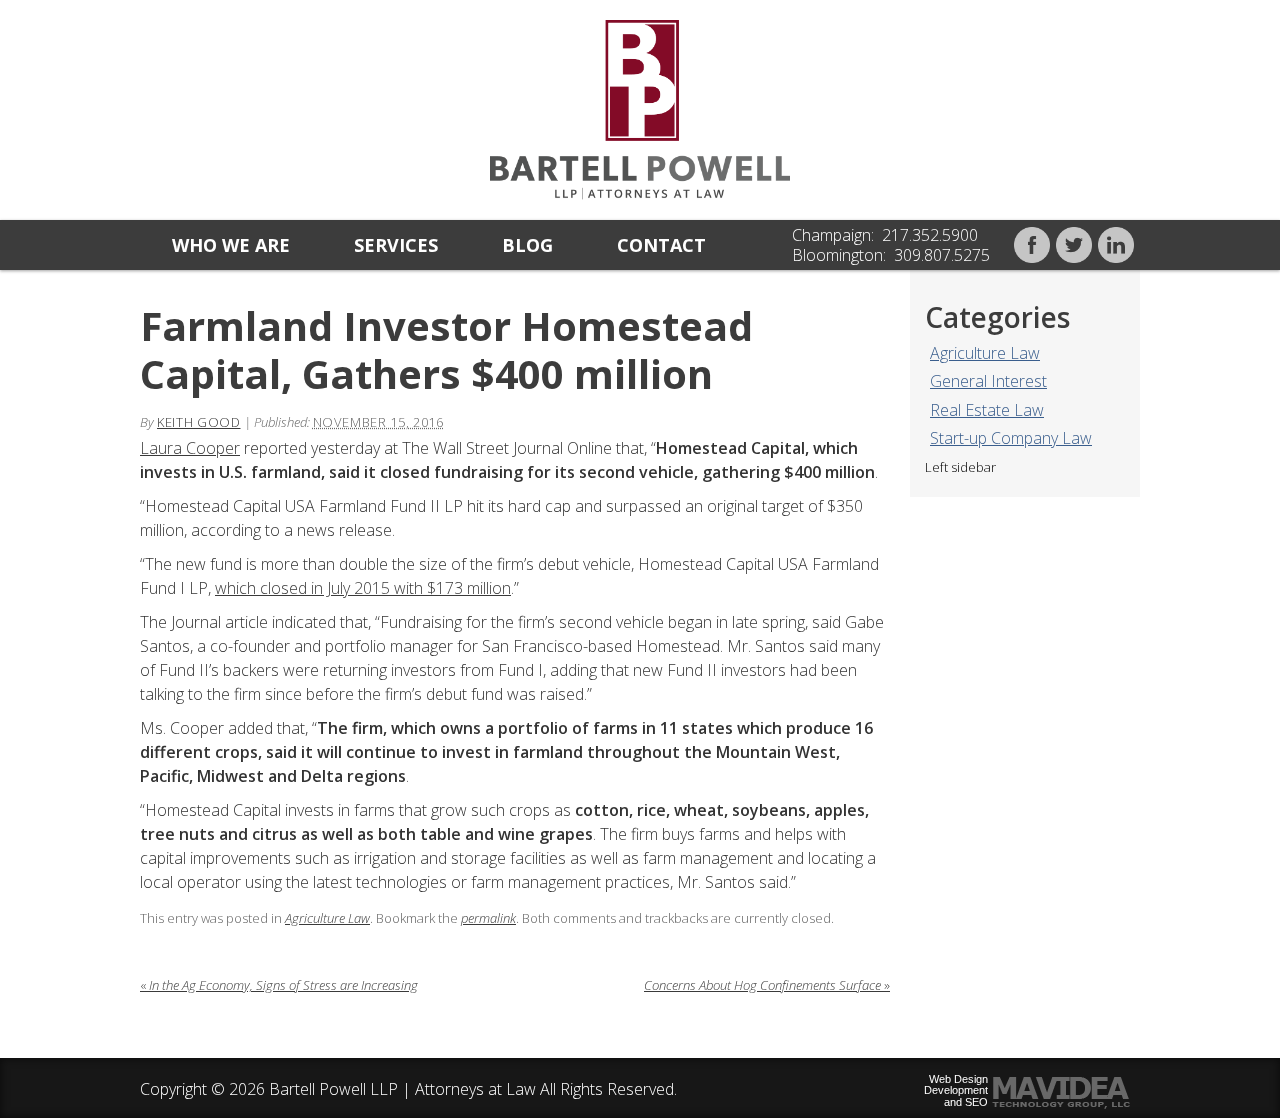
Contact (661, 245)
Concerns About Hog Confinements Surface (767, 985)
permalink (488, 918)
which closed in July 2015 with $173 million (363, 588)
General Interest (988, 381)
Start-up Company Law (1011, 438)
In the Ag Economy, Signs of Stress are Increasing (279, 985)
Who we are (231, 245)
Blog (527, 245)
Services (396, 245)
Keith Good (199, 422)
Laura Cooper (190, 448)
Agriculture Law (985, 353)
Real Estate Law (987, 410)
